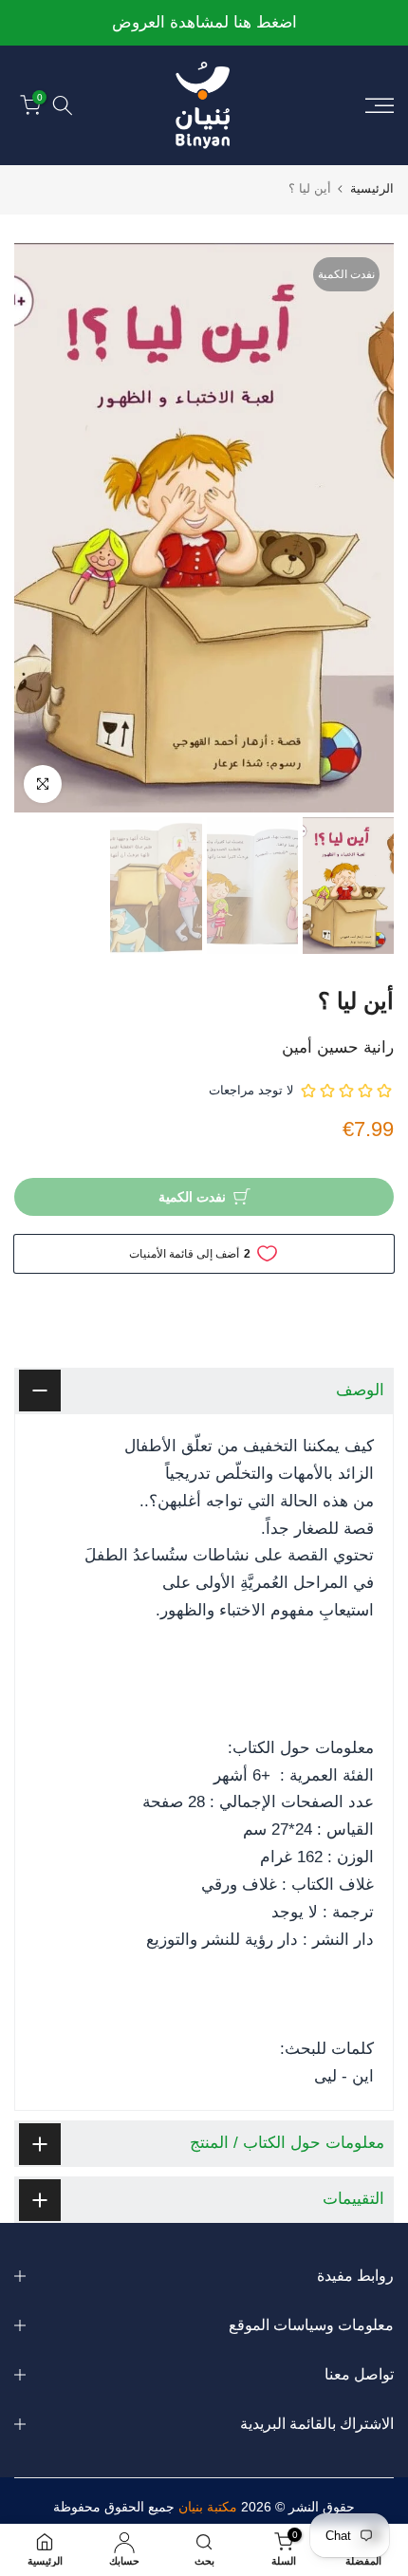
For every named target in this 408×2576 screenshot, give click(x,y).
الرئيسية (372, 188)
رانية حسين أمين (338, 1047)
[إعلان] (201, 23)
